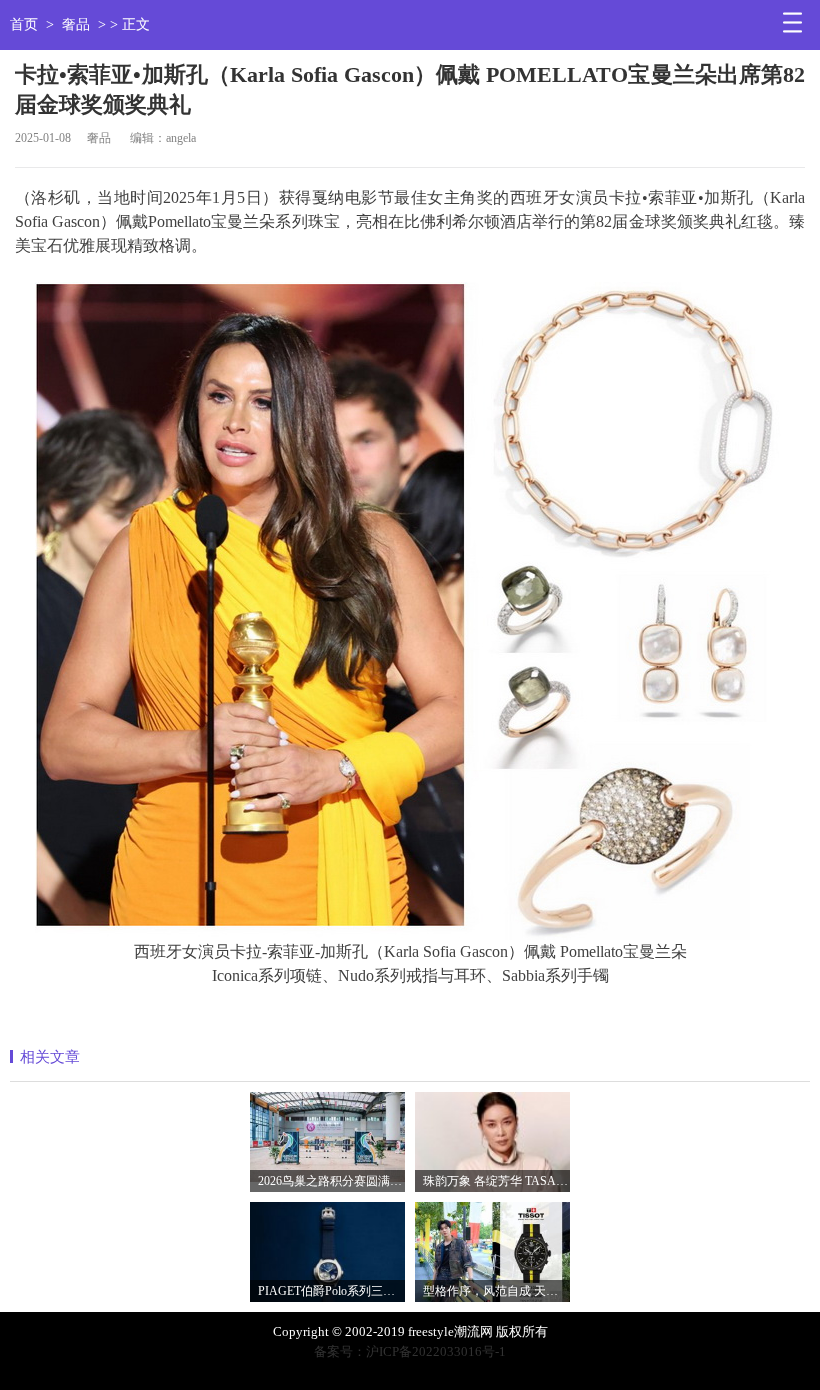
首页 (24, 24)
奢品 (76, 24)
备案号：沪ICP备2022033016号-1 (410, 1351)
